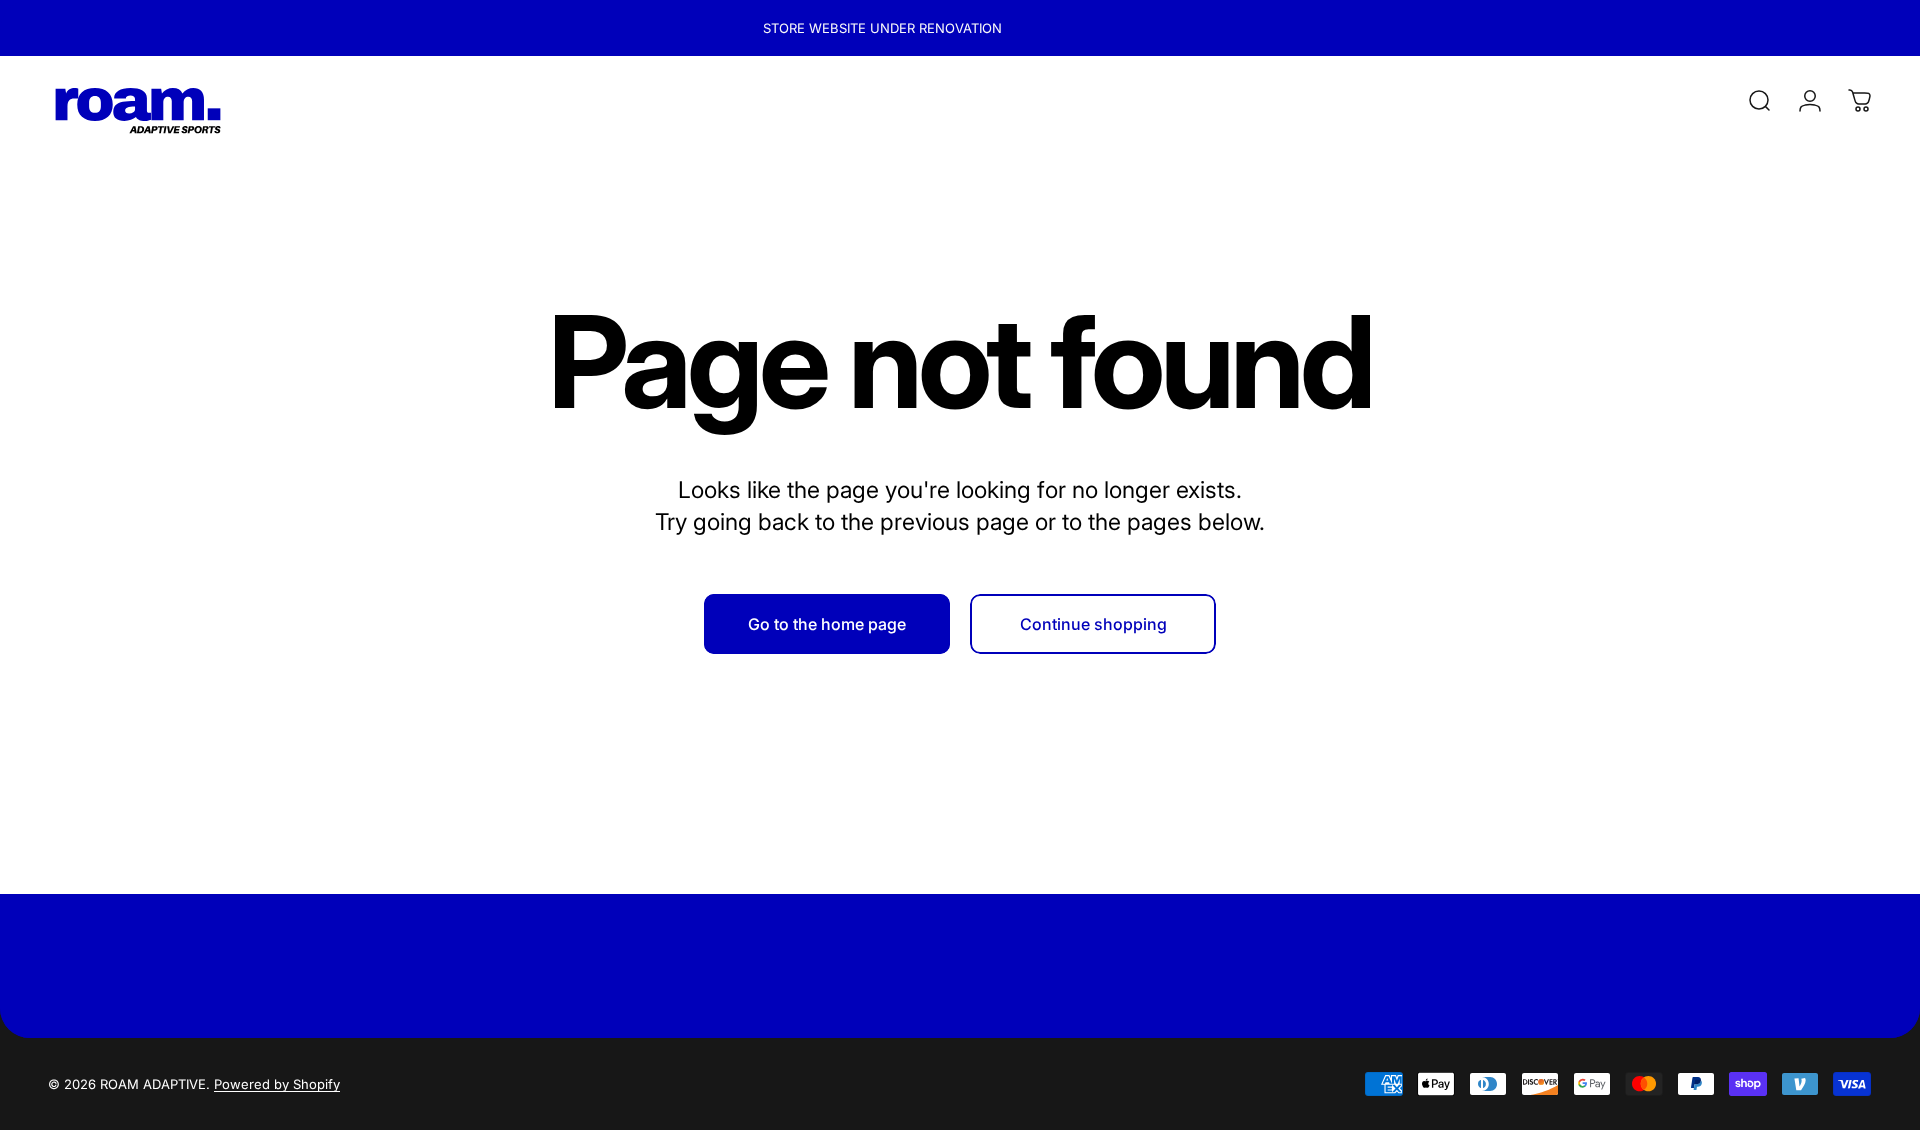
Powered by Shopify (277, 1084)
